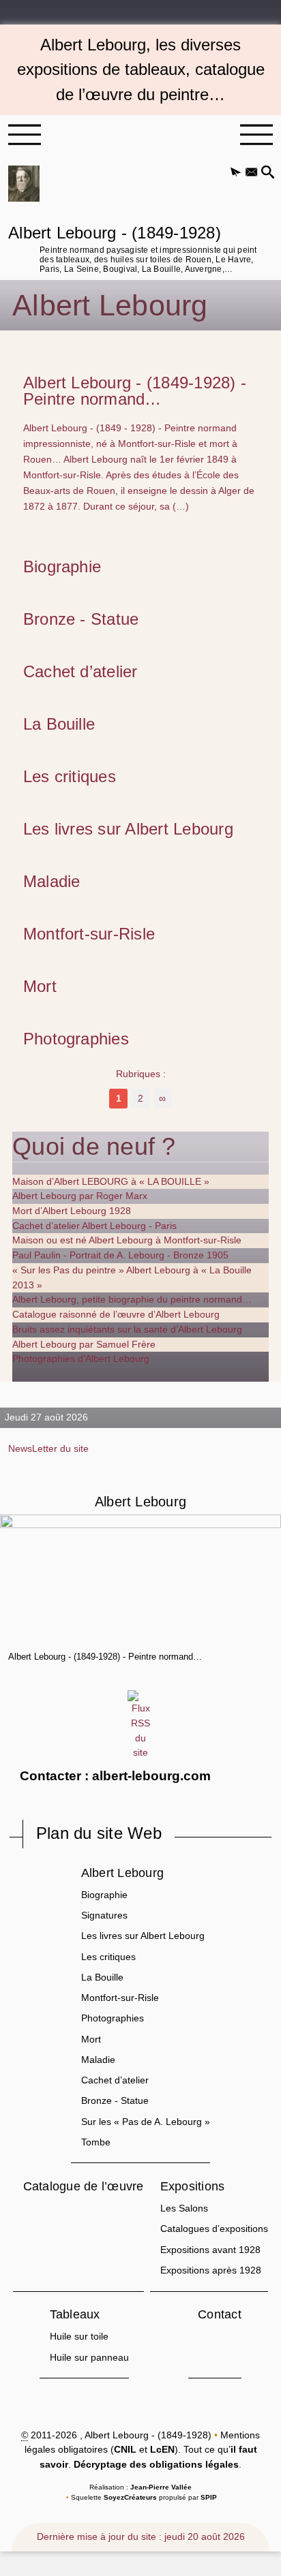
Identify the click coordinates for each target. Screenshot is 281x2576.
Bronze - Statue (81, 619)
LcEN (162, 2449)
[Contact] (251, 173)
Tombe (96, 2142)
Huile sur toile (79, 2336)
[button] (236, 173)
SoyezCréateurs (130, 2497)
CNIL (125, 2449)
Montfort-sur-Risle (89, 934)
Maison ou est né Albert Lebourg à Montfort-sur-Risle (127, 1240)
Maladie (52, 882)
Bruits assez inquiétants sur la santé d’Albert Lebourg (127, 1329)
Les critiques (70, 777)
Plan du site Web (99, 1833)
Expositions (193, 2186)
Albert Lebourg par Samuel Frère (84, 1344)
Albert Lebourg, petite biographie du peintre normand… (132, 1299)
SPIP (209, 2497)
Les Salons (184, 2208)
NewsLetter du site (48, 1448)
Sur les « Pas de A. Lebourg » (146, 2122)
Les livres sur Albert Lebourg (128, 829)
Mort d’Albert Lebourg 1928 (72, 1211)
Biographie (62, 567)
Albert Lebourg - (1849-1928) (132, 248)
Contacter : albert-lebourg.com (115, 1776)
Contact (220, 2314)
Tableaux (75, 2314)
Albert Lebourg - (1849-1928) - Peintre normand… (135, 391)
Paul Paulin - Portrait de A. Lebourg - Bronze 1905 (120, 1255)
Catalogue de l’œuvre (84, 2186)
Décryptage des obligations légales (156, 2464)
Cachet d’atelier (80, 672)
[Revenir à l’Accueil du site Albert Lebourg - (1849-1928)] (24, 184)
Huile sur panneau (89, 2357)
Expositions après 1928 (211, 2270)
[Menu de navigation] (25, 135)
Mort (40, 987)
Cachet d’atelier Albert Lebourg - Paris (94, 1226)
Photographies (76, 1039)
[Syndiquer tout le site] (141, 1725)
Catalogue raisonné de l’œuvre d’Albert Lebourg (116, 1314)
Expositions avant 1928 (210, 2250)
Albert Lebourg (122, 1873)
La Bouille (59, 724)
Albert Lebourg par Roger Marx (80, 1196)
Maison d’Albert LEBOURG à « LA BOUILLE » (111, 1181)
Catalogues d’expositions (214, 2229)
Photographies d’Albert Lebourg (81, 1359)
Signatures (104, 1915)
